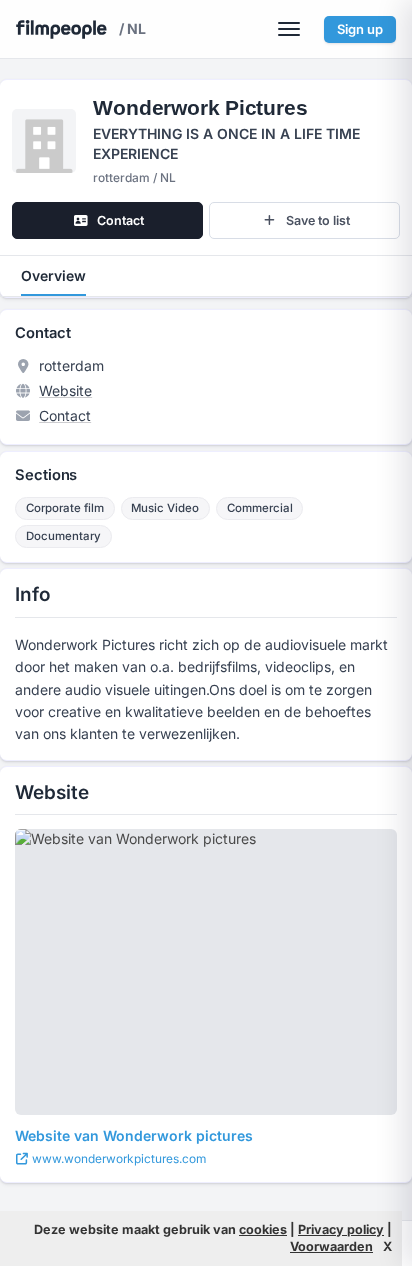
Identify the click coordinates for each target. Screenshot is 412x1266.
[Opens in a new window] (205, 972)
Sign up (360, 29)
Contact (65, 415)
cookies (263, 1229)
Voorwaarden (331, 1246)
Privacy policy (341, 1229)
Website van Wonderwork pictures (134, 1135)
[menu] (289, 29)
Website (65, 390)
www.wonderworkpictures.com (117, 1158)
